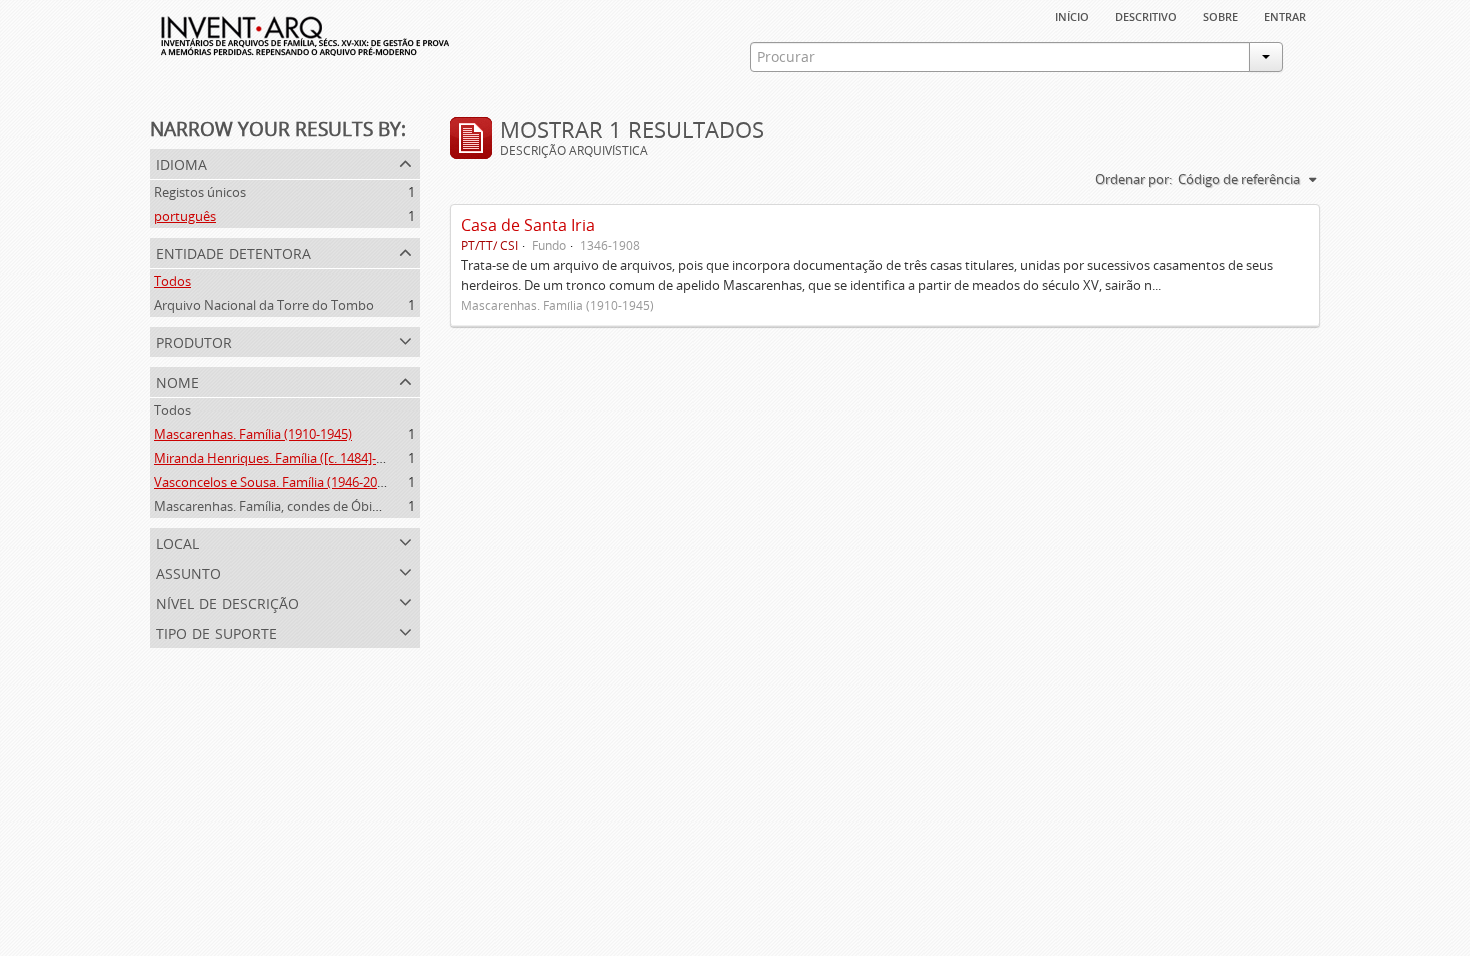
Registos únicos (200, 192)
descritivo (1146, 15)
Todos (172, 281)
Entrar (1285, 15)
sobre (1220, 15)
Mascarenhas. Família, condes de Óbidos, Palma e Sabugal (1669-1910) (361, 506)
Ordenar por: (1133, 179)
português (185, 216)
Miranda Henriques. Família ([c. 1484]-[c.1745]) (289, 458)
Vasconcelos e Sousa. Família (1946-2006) (274, 482)
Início (1072, 15)
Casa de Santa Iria (528, 225)
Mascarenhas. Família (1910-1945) (253, 434)
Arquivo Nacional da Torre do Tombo (264, 305)
